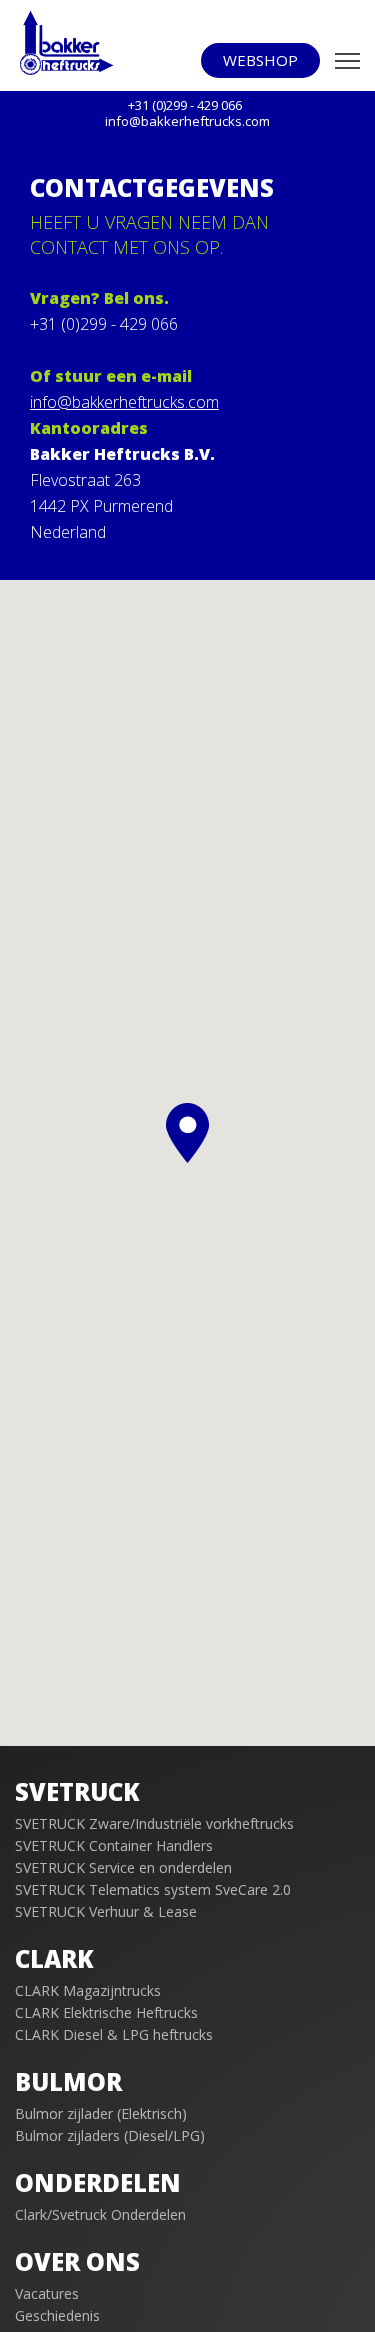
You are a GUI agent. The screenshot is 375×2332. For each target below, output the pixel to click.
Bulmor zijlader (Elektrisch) (101, 2113)
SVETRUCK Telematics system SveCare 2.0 (153, 1889)
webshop (260, 60)
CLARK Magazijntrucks (88, 1990)
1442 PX (59, 506)
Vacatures (47, 2293)
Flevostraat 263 (85, 480)
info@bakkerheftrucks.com (124, 402)
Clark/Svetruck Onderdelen (100, 2214)
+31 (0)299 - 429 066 (104, 324)
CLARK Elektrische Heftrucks (106, 2012)
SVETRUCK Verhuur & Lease (106, 1911)
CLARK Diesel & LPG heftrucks (114, 2034)
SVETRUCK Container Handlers (114, 1845)
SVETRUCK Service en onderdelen (123, 1867)
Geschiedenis (57, 2315)
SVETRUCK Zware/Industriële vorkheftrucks (154, 1823)
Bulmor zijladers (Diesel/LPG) (110, 2135)
